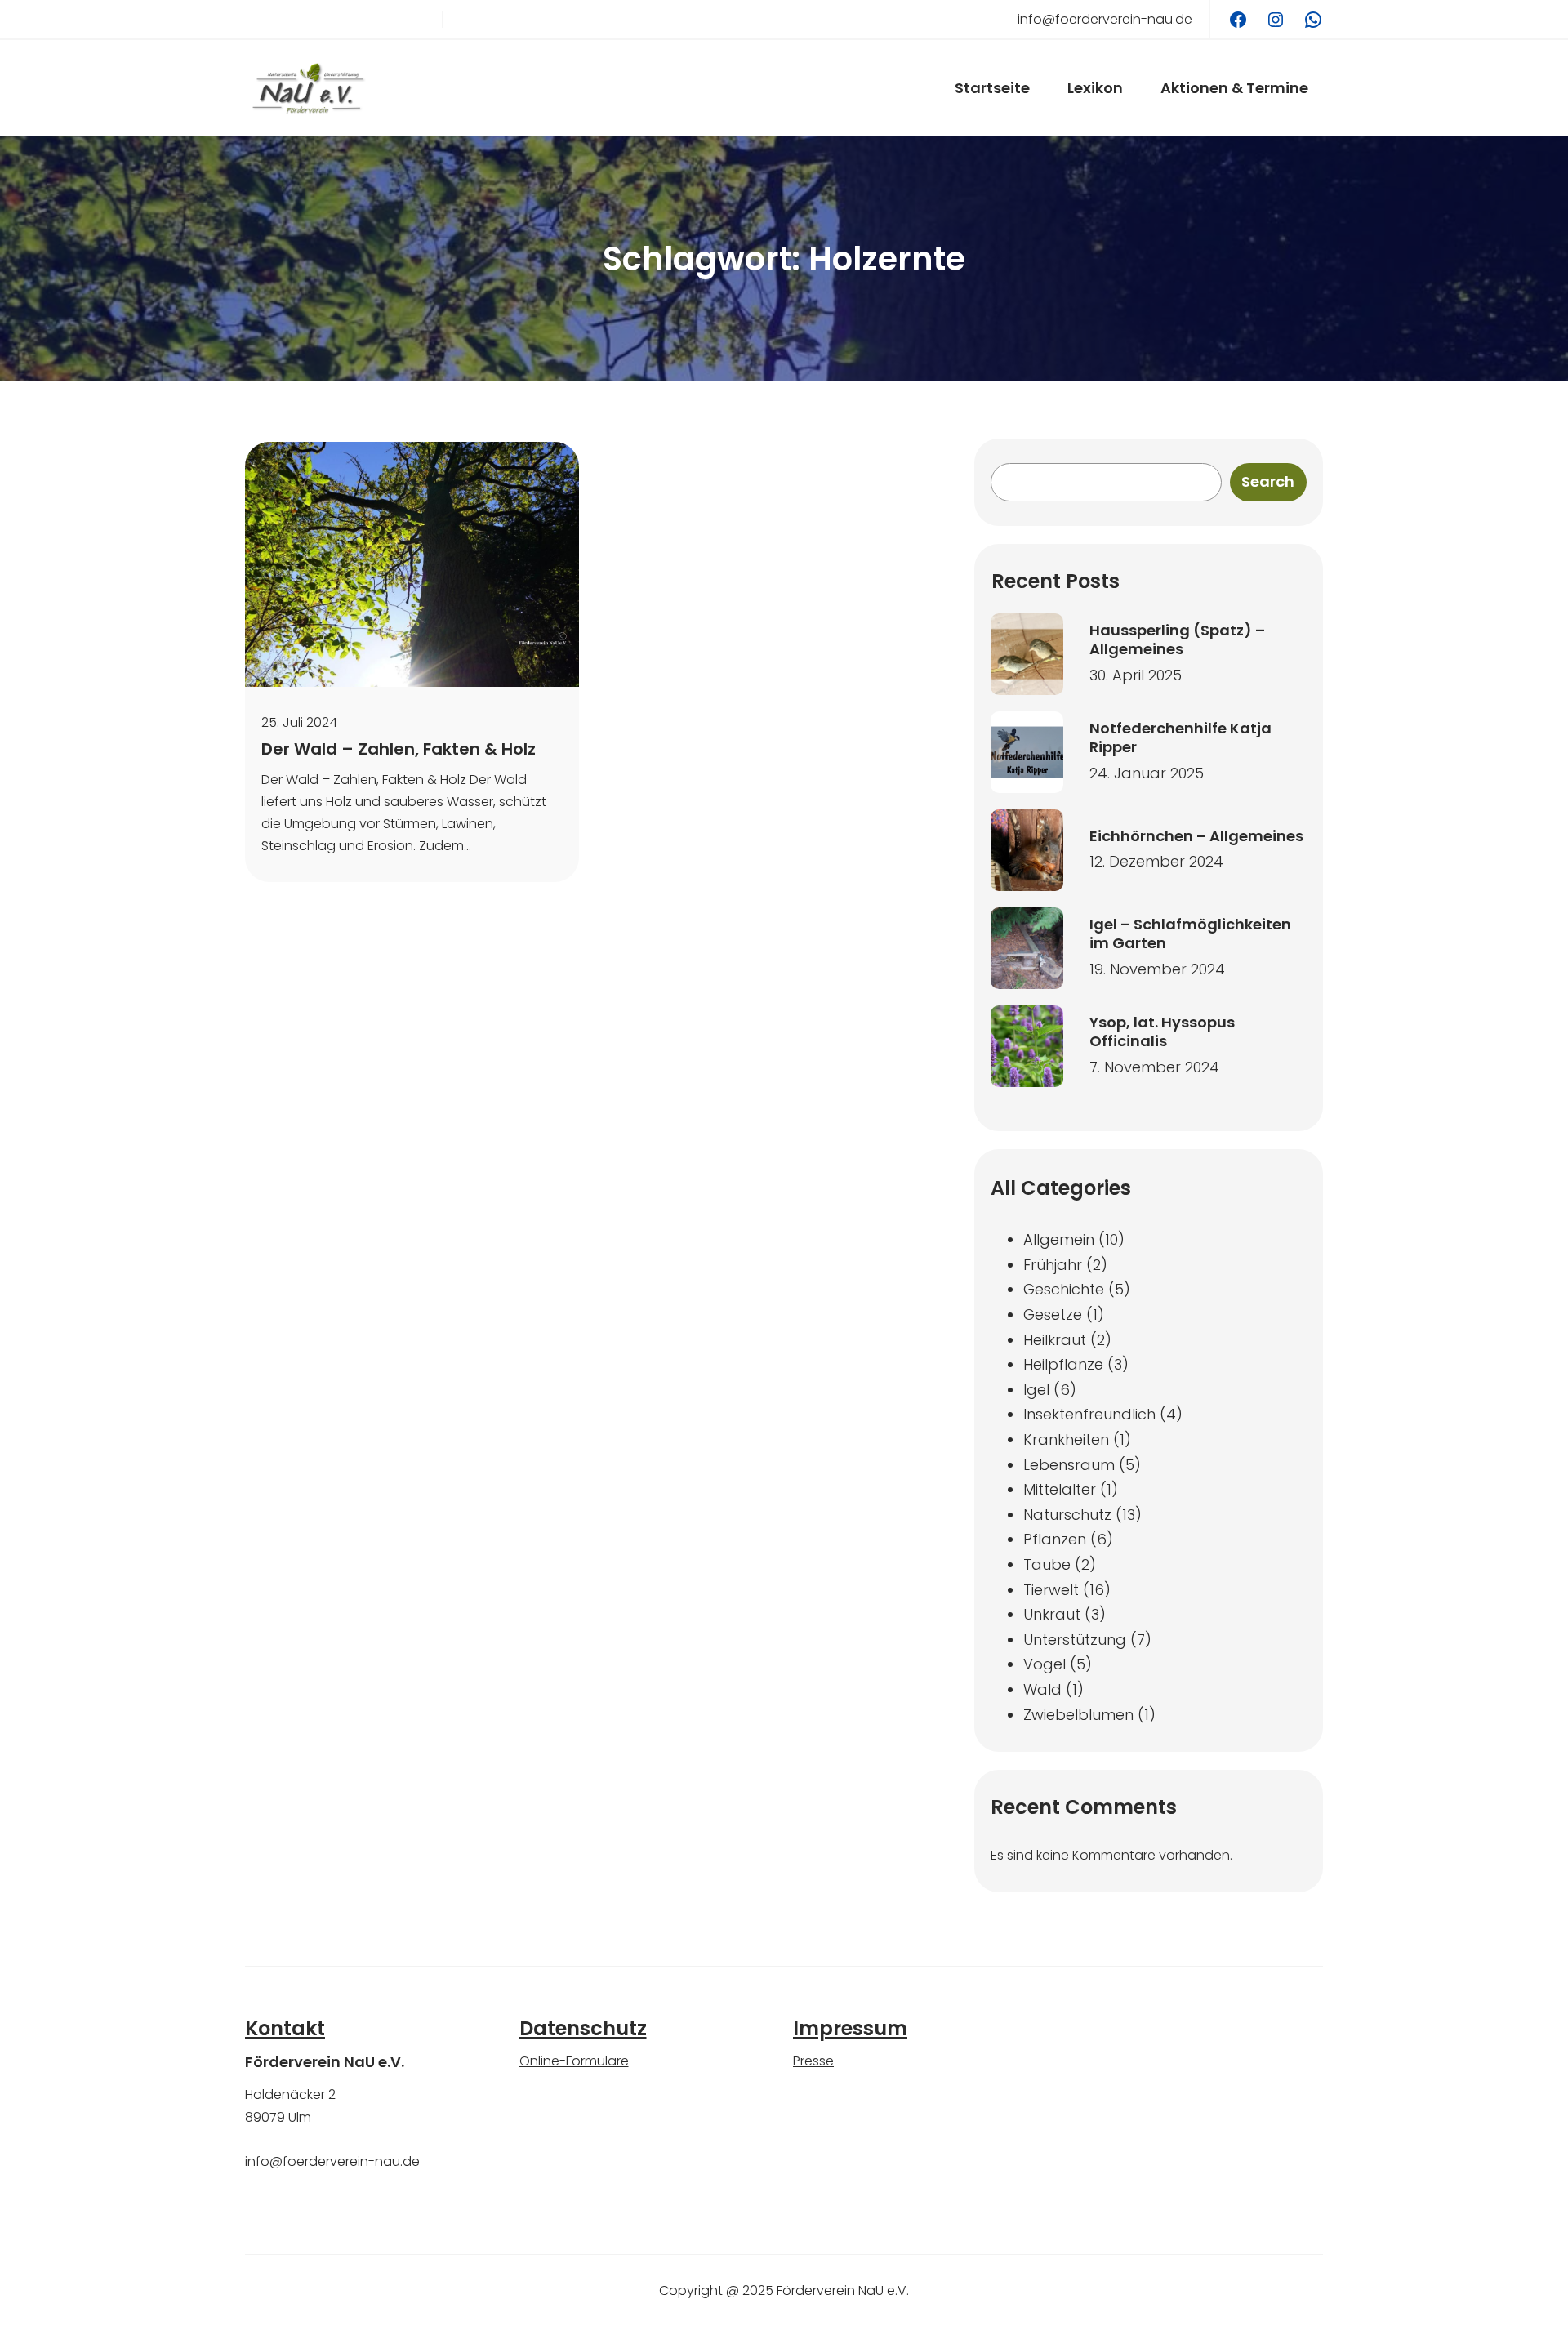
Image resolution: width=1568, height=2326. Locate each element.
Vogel (1045, 1664)
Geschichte (1064, 1289)
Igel (1036, 1390)
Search (1268, 481)
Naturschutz (1067, 1515)
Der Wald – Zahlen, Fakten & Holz (399, 749)
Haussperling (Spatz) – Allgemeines (1177, 640)
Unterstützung (1075, 1640)
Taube (1047, 1564)
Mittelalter (1060, 1489)
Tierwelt (1051, 1590)
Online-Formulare (574, 2061)
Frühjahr (1053, 1265)
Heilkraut (1055, 1340)
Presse (813, 2061)
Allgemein (1059, 1239)
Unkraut (1052, 1614)
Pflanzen (1055, 1539)
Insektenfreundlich (1089, 1414)
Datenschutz (583, 2028)
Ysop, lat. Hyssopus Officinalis (1162, 1032)
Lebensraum (1069, 1465)
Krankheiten (1066, 1439)
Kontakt (285, 2028)
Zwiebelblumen (1078, 1715)
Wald (1042, 1689)
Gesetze (1053, 1315)
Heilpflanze (1063, 1364)
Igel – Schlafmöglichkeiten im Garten (1190, 934)
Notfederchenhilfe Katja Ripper (1180, 738)
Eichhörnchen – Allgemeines (1196, 836)
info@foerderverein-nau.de (1105, 19)
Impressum (850, 2028)
